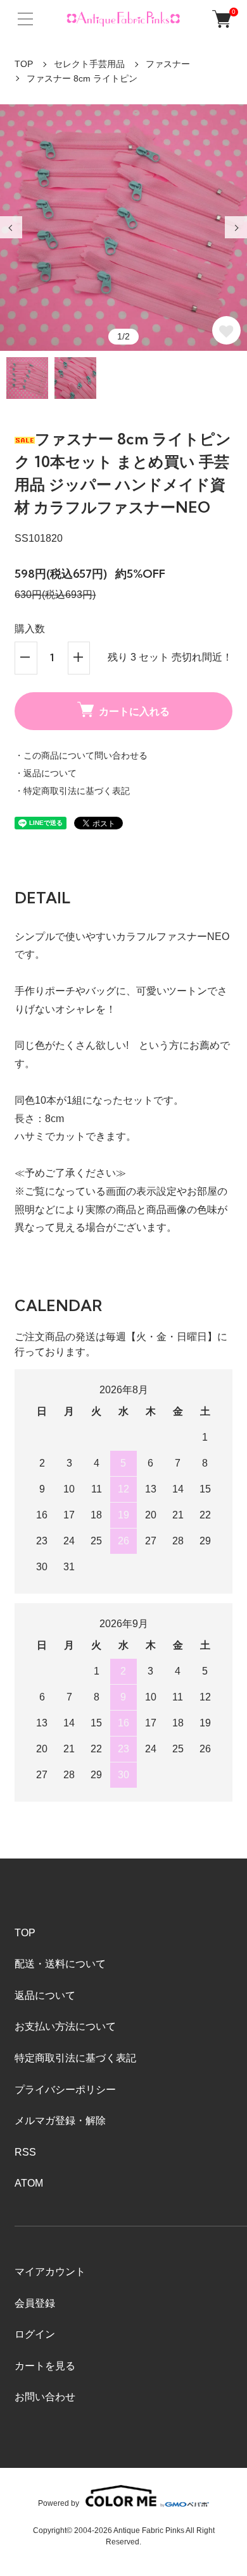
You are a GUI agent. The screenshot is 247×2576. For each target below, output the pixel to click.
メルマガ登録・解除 (60, 2121)
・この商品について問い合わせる (81, 755)
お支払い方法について (65, 2026)
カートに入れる (134, 711)
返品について (45, 1995)
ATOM (29, 2183)
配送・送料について (60, 1964)
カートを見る (45, 2366)
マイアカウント (50, 2272)
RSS (25, 2152)
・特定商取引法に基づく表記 (72, 791)
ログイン (35, 2334)
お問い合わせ (45, 2397)
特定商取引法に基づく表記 (75, 2058)
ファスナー (168, 64)
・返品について (46, 773)
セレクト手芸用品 (89, 64)
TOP (24, 64)
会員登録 (35, 2303)
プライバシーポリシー (65, 2090)
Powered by (59, 2503)
